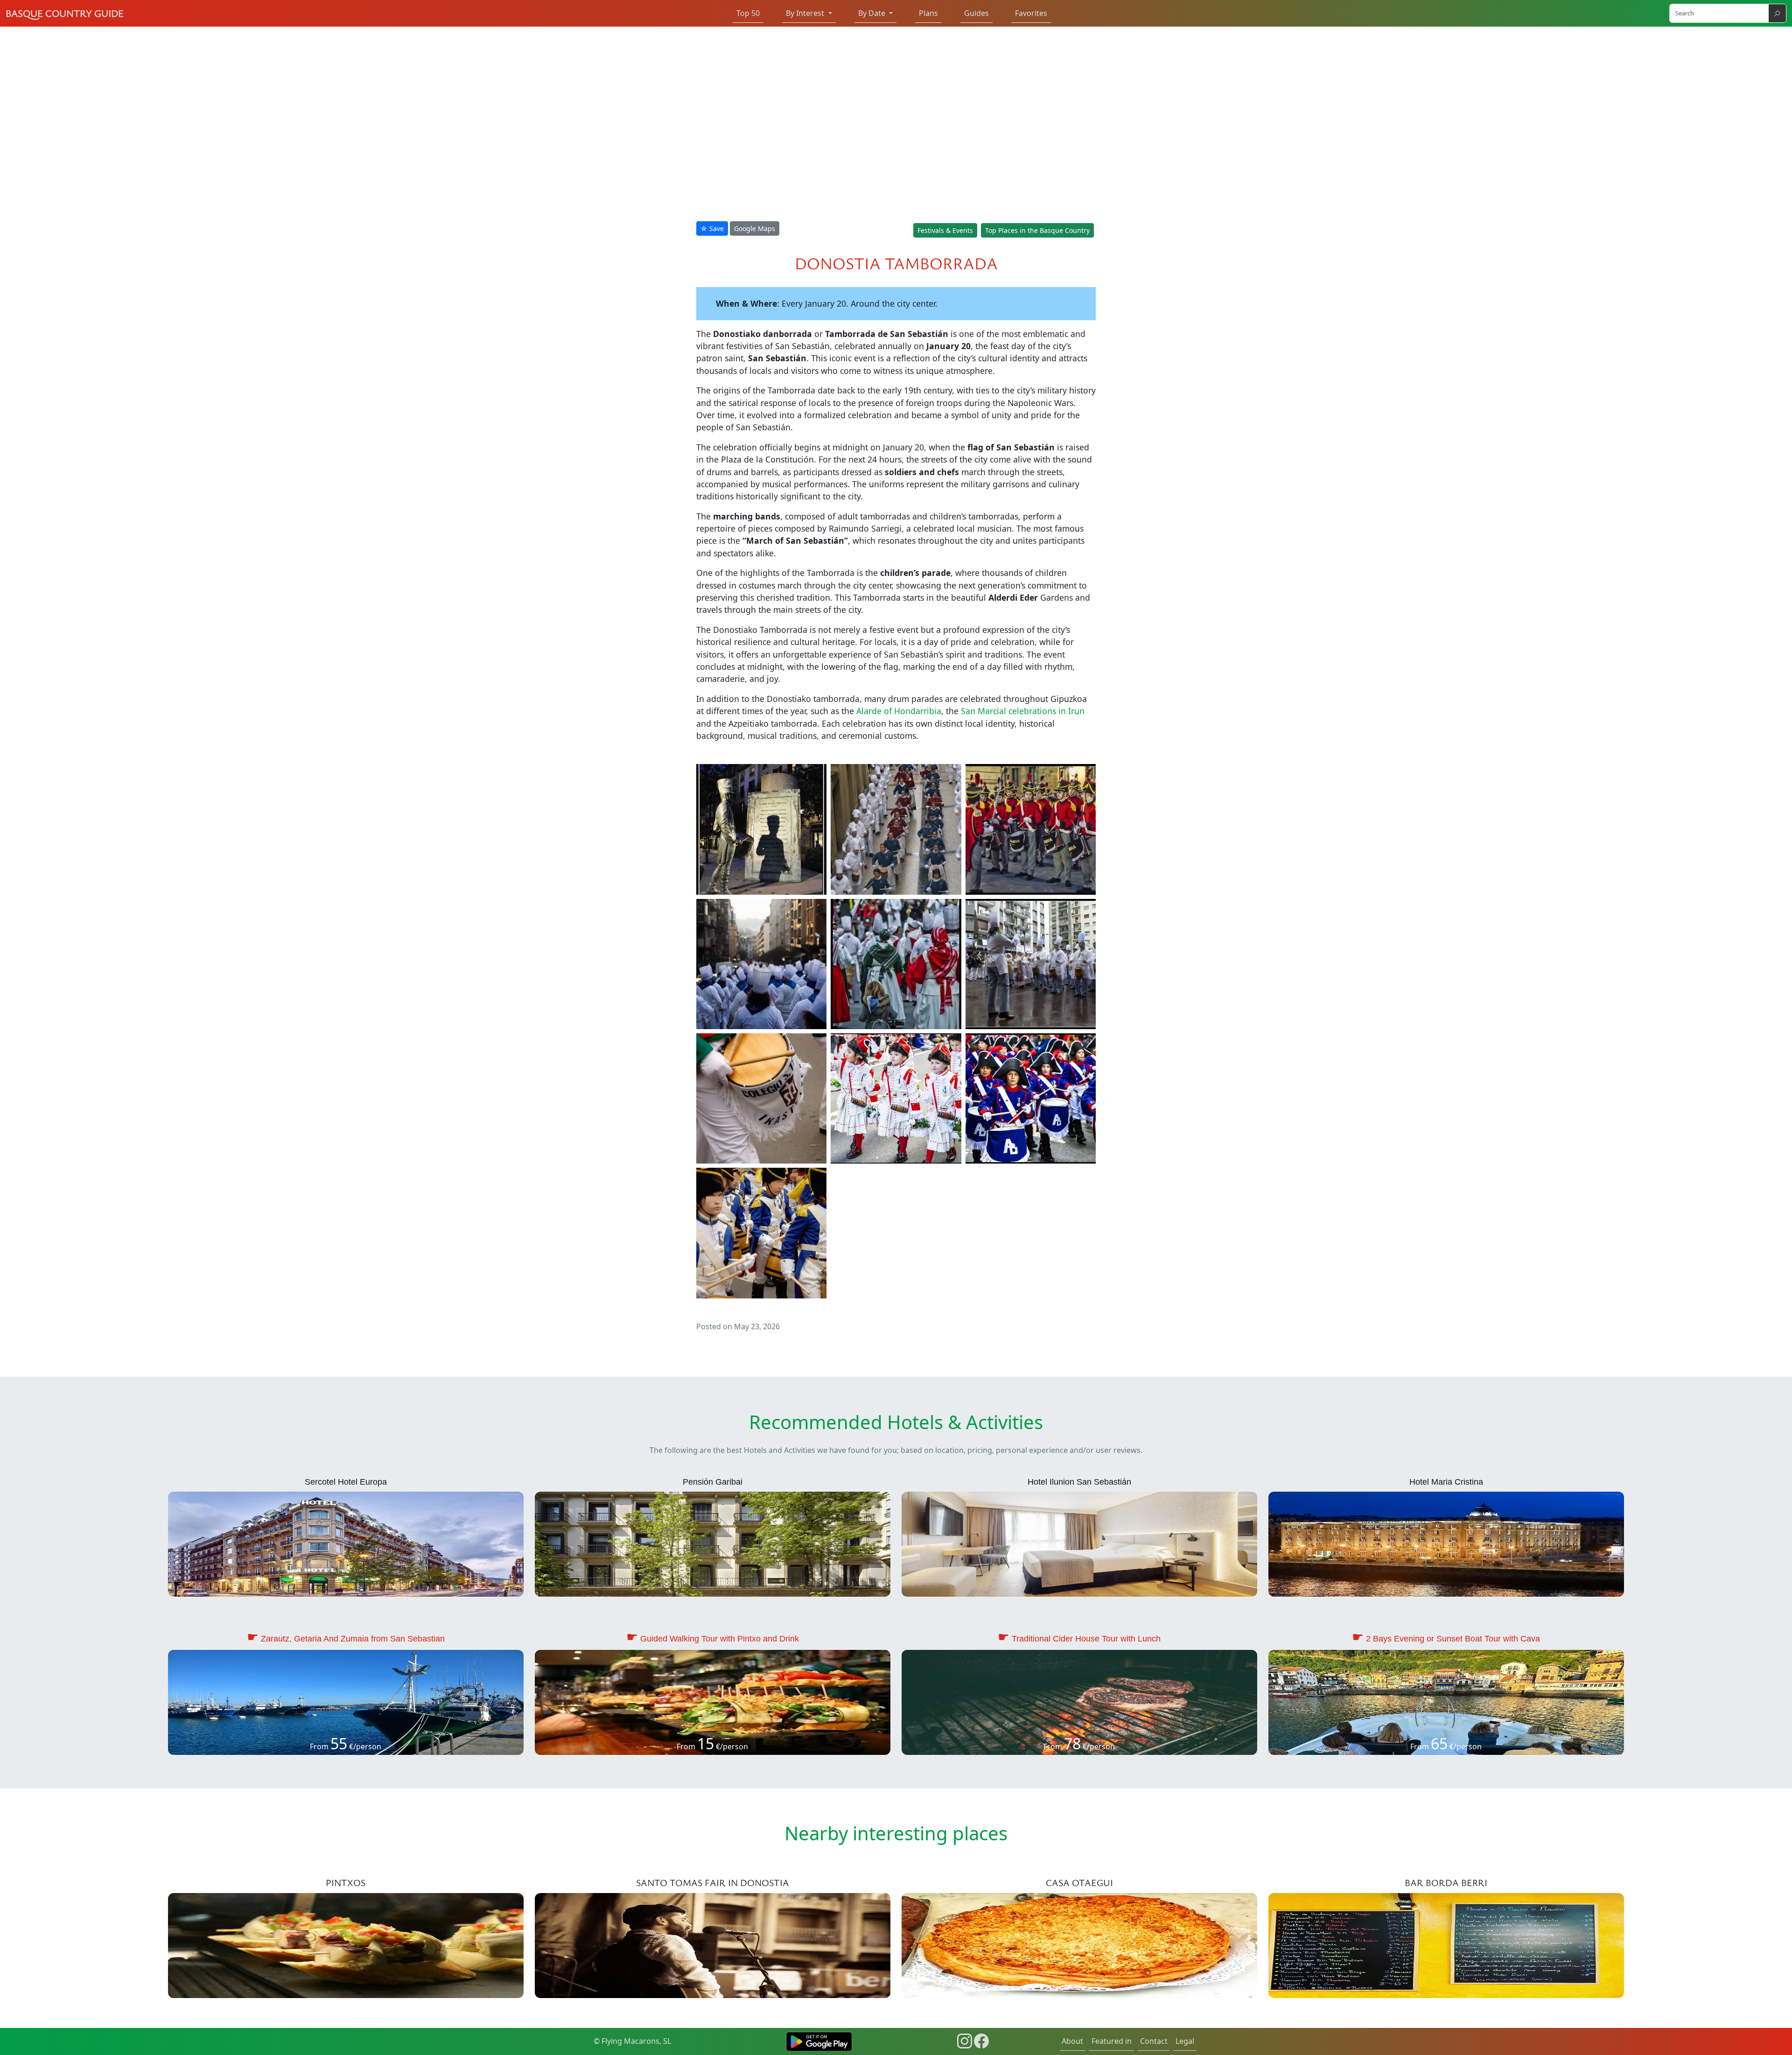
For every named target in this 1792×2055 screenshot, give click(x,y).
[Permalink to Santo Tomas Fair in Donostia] (713, 1945)
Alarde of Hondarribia (899, 711)
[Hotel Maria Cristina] (1446, 1543)
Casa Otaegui (1079, 1883)
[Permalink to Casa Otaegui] (1079, 1945)
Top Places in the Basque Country (1037, 230)
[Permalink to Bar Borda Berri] (1446, 1945)
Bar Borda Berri (1446, 1883)
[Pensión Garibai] (713, 1543)
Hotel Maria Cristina (1446, 1482)
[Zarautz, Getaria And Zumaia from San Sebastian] (346, 1702)
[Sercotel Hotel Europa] (346, 1543)
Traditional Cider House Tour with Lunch (1086, 1639)
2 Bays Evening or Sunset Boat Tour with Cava (1453, 1639)
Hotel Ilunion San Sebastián (1079, 1482)
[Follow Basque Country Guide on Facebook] (981, 2040)
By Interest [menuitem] (806, 13)
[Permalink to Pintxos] (346, 1945)
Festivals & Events (945, 230)
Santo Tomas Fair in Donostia (713, 1883)
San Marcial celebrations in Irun (1023, 711)
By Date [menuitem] (873, 13)
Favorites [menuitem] (1031, 13)
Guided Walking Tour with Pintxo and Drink (720, 1639)
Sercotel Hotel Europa (346, 1482)
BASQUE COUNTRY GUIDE (65, 13)
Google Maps (755, 228)
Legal (1185, 2041)
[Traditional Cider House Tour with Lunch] (1079, 1702)
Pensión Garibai (713, 1482)
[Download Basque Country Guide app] (819, 2041)
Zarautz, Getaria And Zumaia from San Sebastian (353, 1639)
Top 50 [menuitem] (748, 13)
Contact (1154, 2041)
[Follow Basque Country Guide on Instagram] (965, 2040)
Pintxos (346, 1883)
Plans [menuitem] (928, 13)
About (1072, 2041)
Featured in (1112, 2041)
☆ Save (712, 228)
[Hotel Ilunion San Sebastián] (1079, 1543)
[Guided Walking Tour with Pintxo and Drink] (713, 1702)
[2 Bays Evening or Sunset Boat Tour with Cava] (1446, 1702)
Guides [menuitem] (976, 13)
